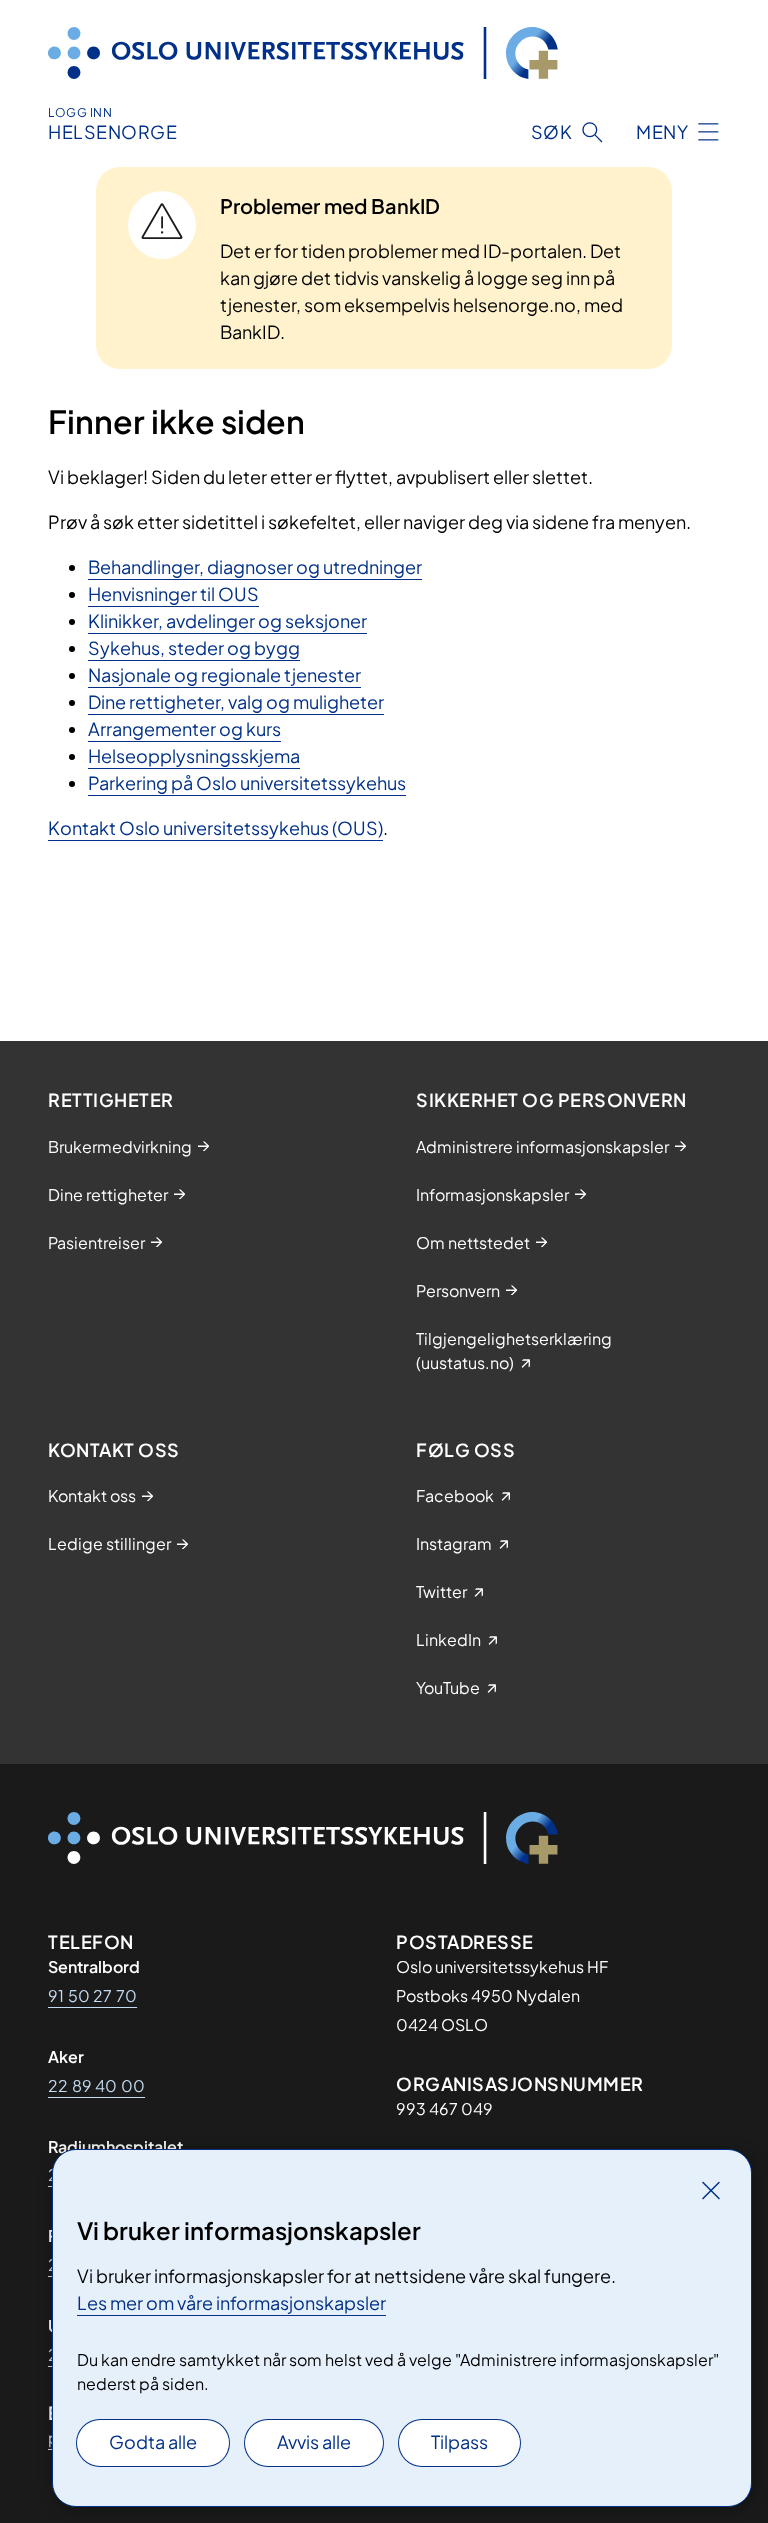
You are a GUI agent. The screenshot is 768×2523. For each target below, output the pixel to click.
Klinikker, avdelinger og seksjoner (227, 620)
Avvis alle (314, 2441)
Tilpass (459, 2441)
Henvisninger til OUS (173, 593)
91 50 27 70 (92, 1995)
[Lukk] (711, 2190)
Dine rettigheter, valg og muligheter (236, 701)
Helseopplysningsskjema (194, 755)
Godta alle (153, 2441)
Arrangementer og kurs (184, 728)
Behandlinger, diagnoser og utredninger (255, 566)
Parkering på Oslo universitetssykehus (247, 782)
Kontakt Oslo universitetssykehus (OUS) (215, 827)
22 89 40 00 (96, 2085)
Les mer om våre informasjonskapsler (231, 2302)
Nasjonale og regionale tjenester (224, 674)
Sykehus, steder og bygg (194, 647)
